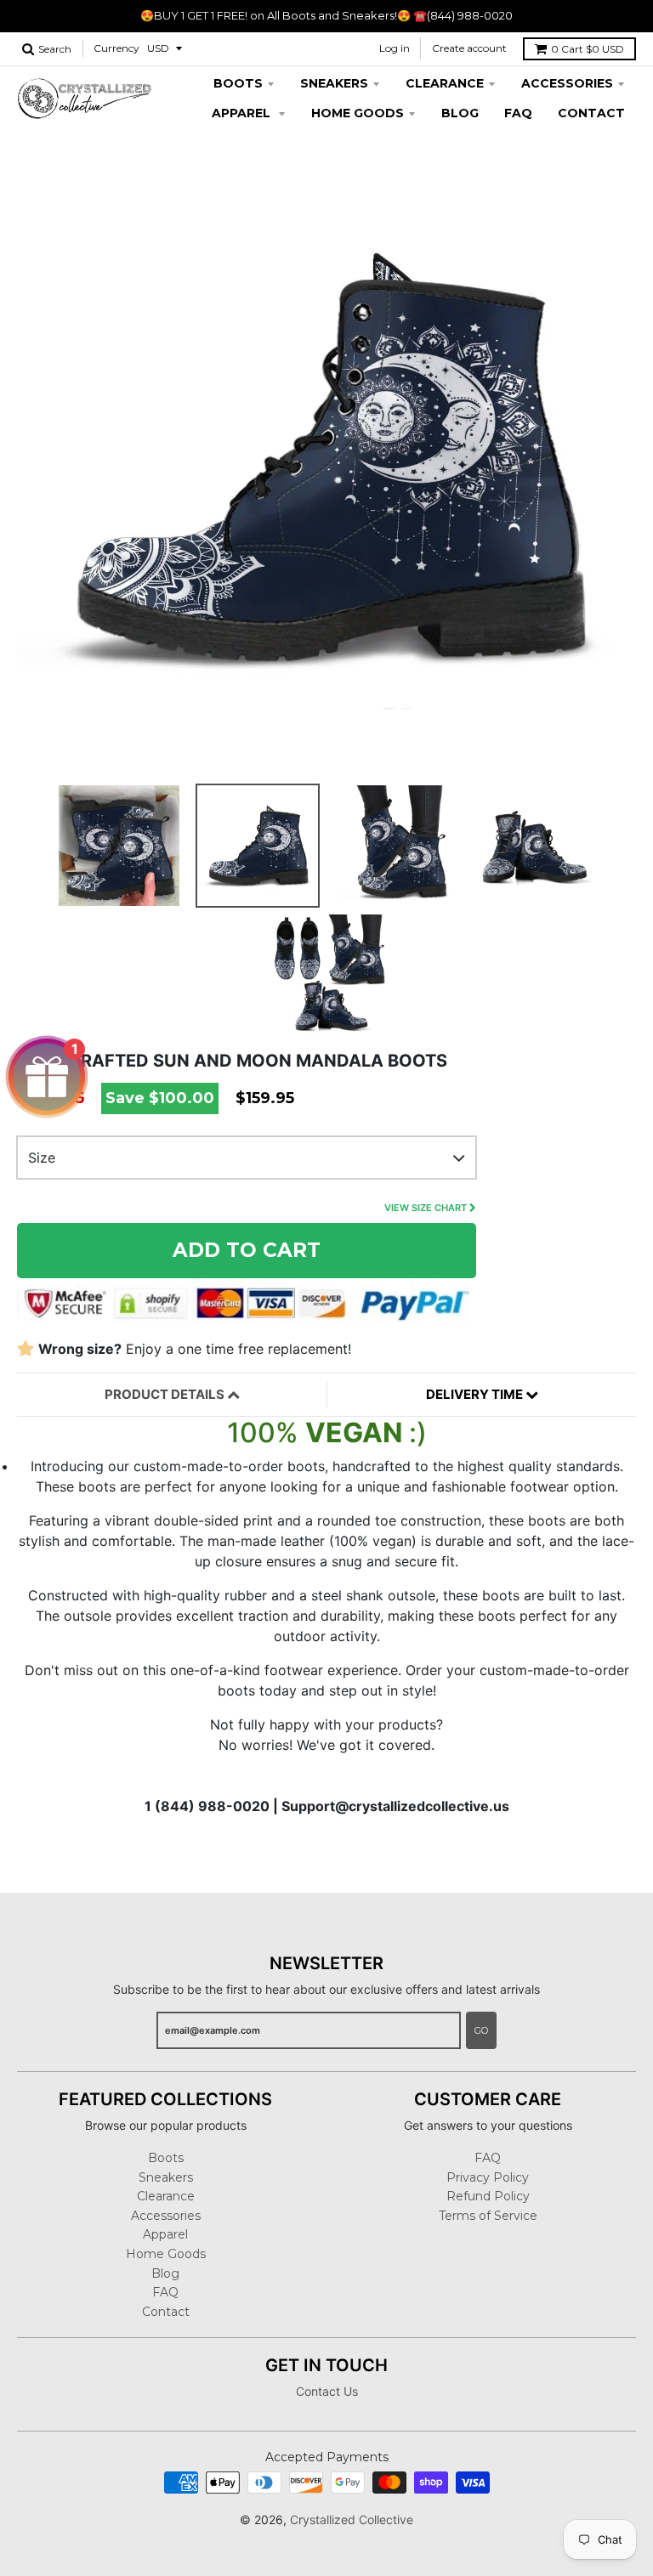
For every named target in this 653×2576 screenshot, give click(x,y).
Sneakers (334, 83)
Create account (469, 48)
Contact (591, 113)
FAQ (518, 113)
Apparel (243, 113)
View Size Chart (427, 1208)
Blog (460, 113)
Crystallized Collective (352, 2519)
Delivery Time (476, 1394)
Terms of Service (488, 2216)
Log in (395, 48)
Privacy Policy (488, 2177)
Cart (588, 49)
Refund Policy (488, 2196)
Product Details (166, 1394)
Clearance (445, 83)
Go (481, 2030)
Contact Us (327, 2391)
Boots (238, 83)
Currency (116, 48)
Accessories (567, 83)
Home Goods (358, 113)
